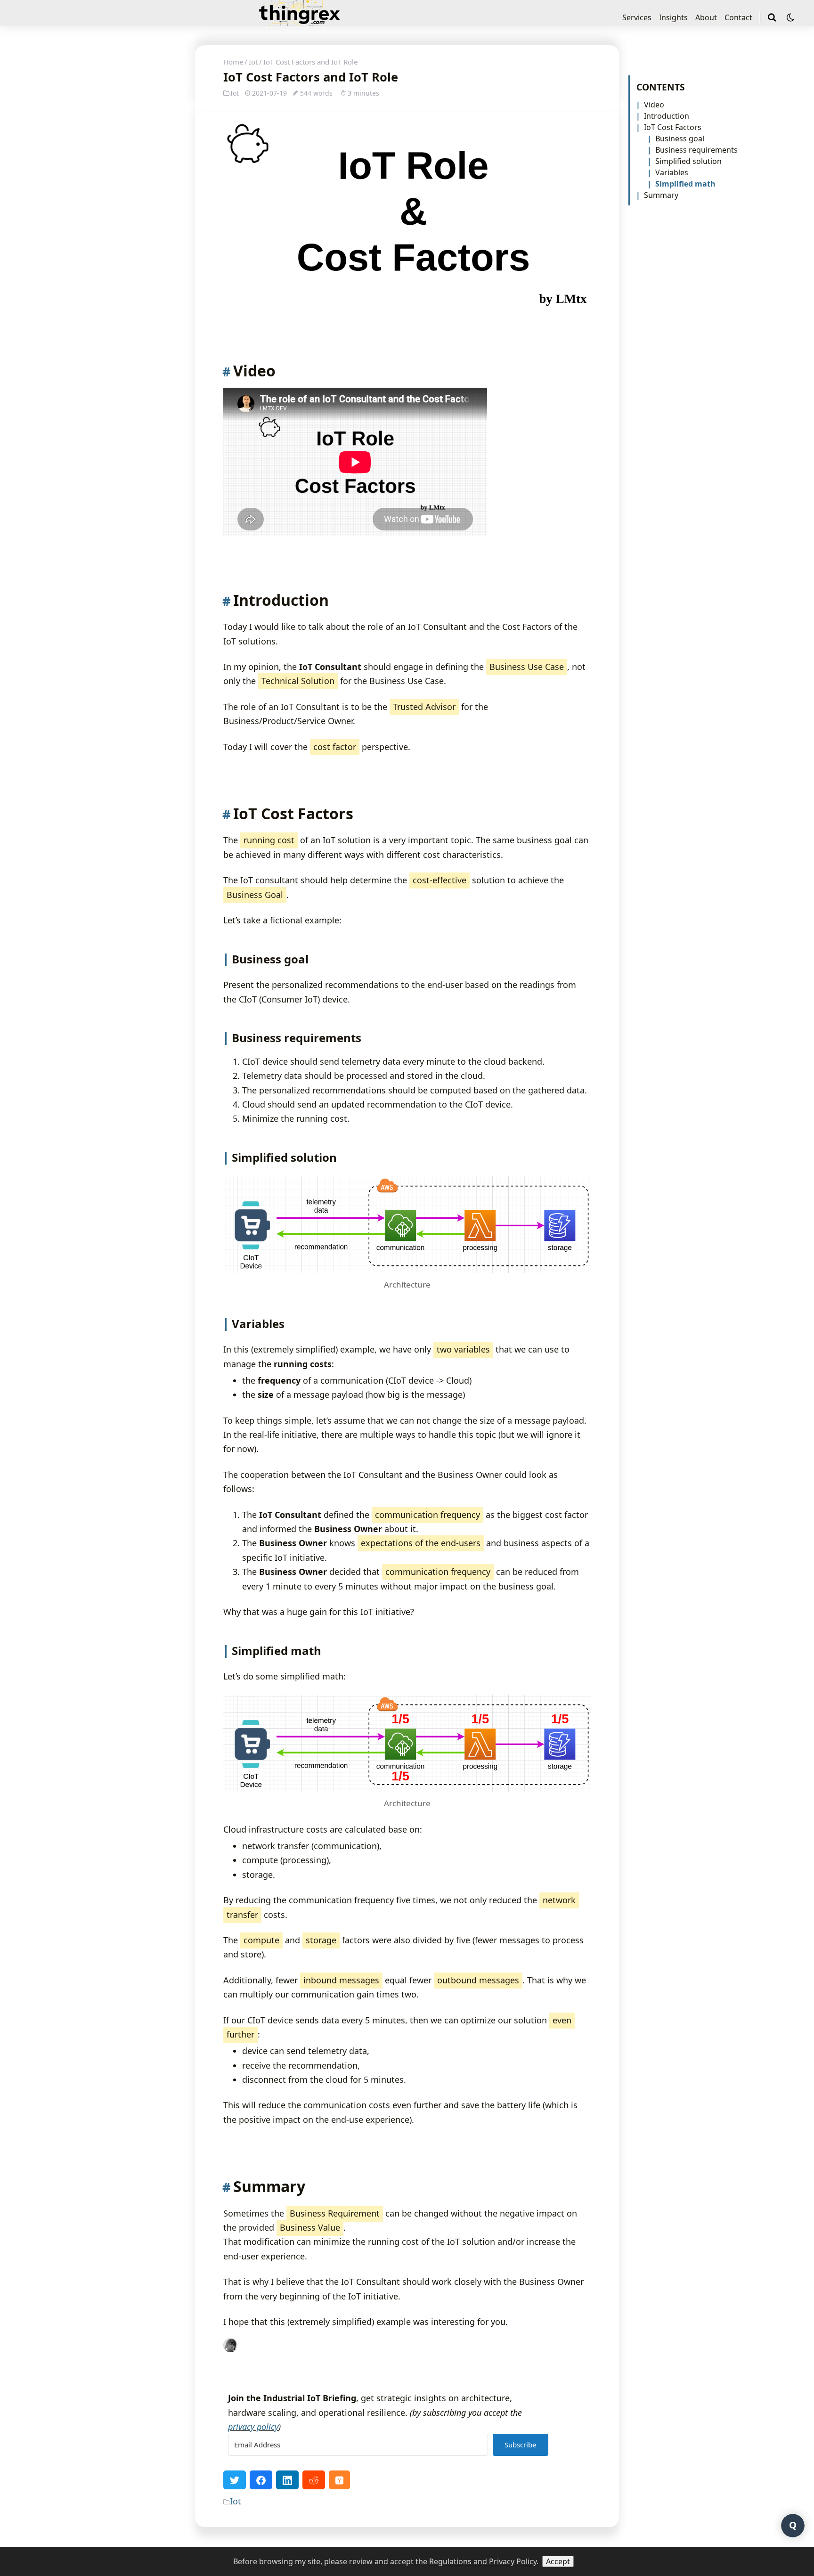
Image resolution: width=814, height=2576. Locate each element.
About (706, 17)
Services (637, 17)
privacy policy (253, 2427)
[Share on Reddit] (314, 2480)
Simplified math (685, 184)
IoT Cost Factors (673, 127)
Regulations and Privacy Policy (483, 2561)
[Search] (773, 17)
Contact (738, 17)
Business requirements (696, 150)
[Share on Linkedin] (287, 2480)
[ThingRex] (299, 21)
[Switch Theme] (791, 17)
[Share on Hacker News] (339, 2480)
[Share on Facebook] (261, 2480)
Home (233, 62)
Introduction (667, 116)
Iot (253, 62)
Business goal (680, 139)
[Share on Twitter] (235, 2480)
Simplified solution (688, 161)
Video (654, 105)
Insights (673, 17)
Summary (661, 195)
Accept (558, 2561)
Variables (672, 172)
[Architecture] (407, 1224)
